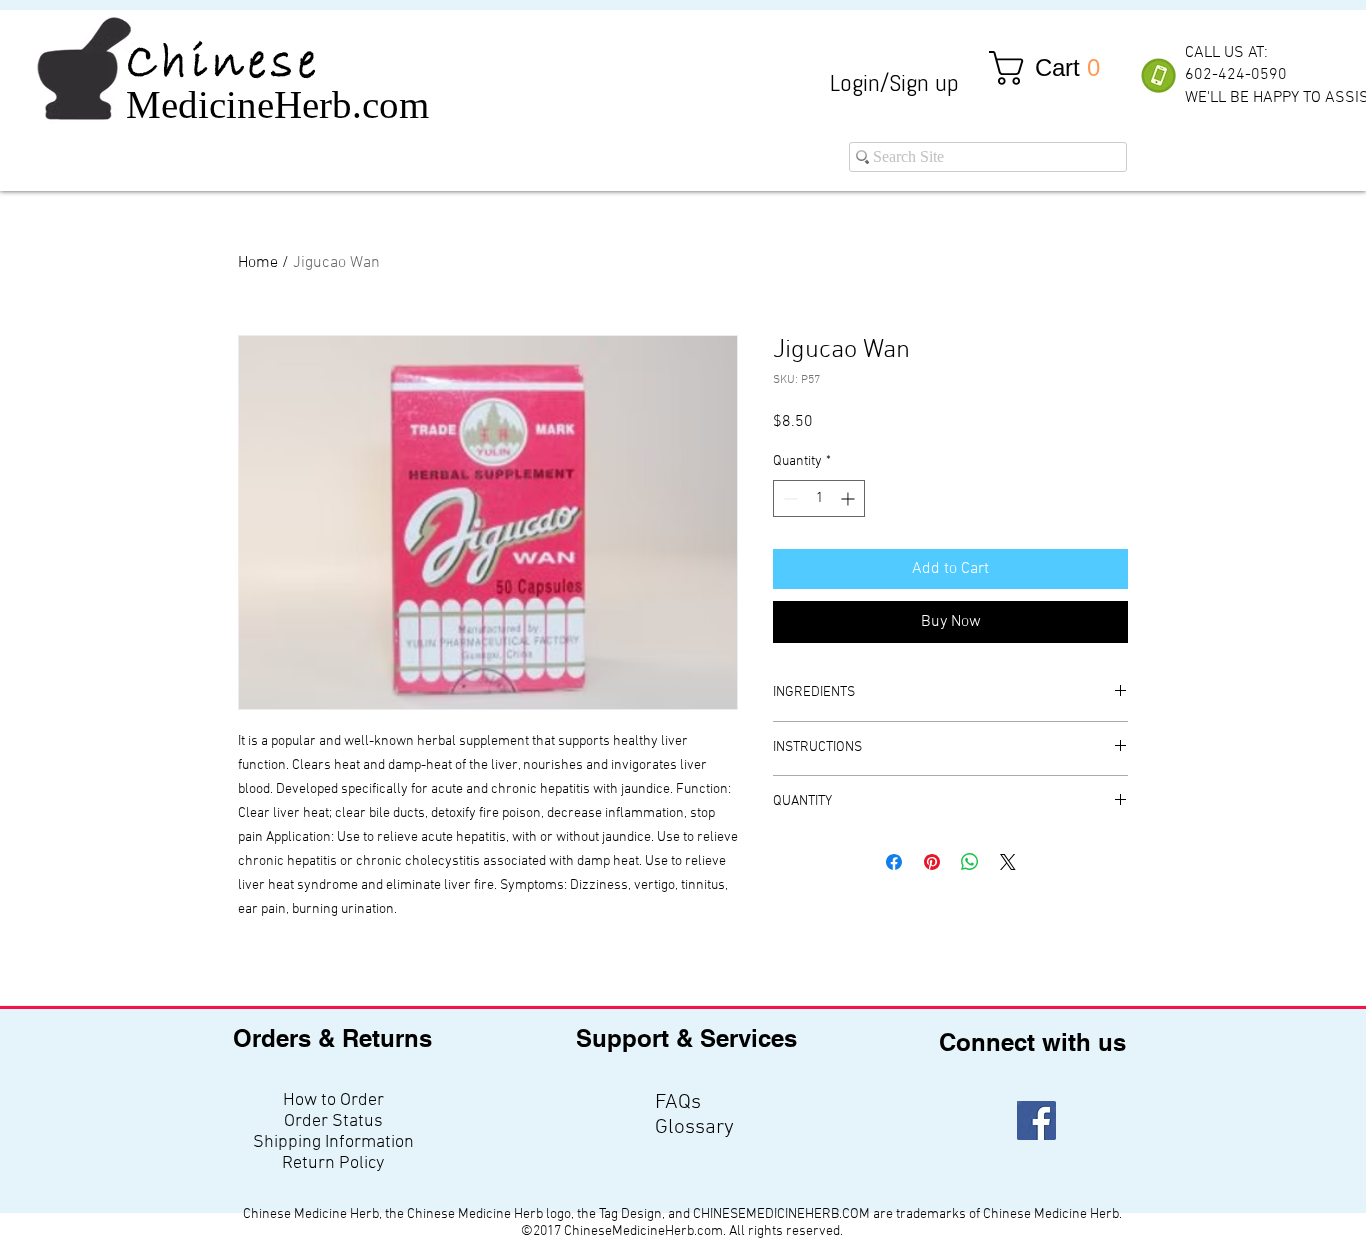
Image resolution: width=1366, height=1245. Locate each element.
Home (258, 263)
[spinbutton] (819, 498)
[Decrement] (788, 498)
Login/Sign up (894, 82)
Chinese (223, 64)
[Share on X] (1008, 862)
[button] (1053, 68)
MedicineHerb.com (277, 104)
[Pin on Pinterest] (932, 862)
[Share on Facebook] (894, 862)
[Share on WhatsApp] (970, 862)
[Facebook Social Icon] (1036, 1120)
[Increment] (849, 498)
